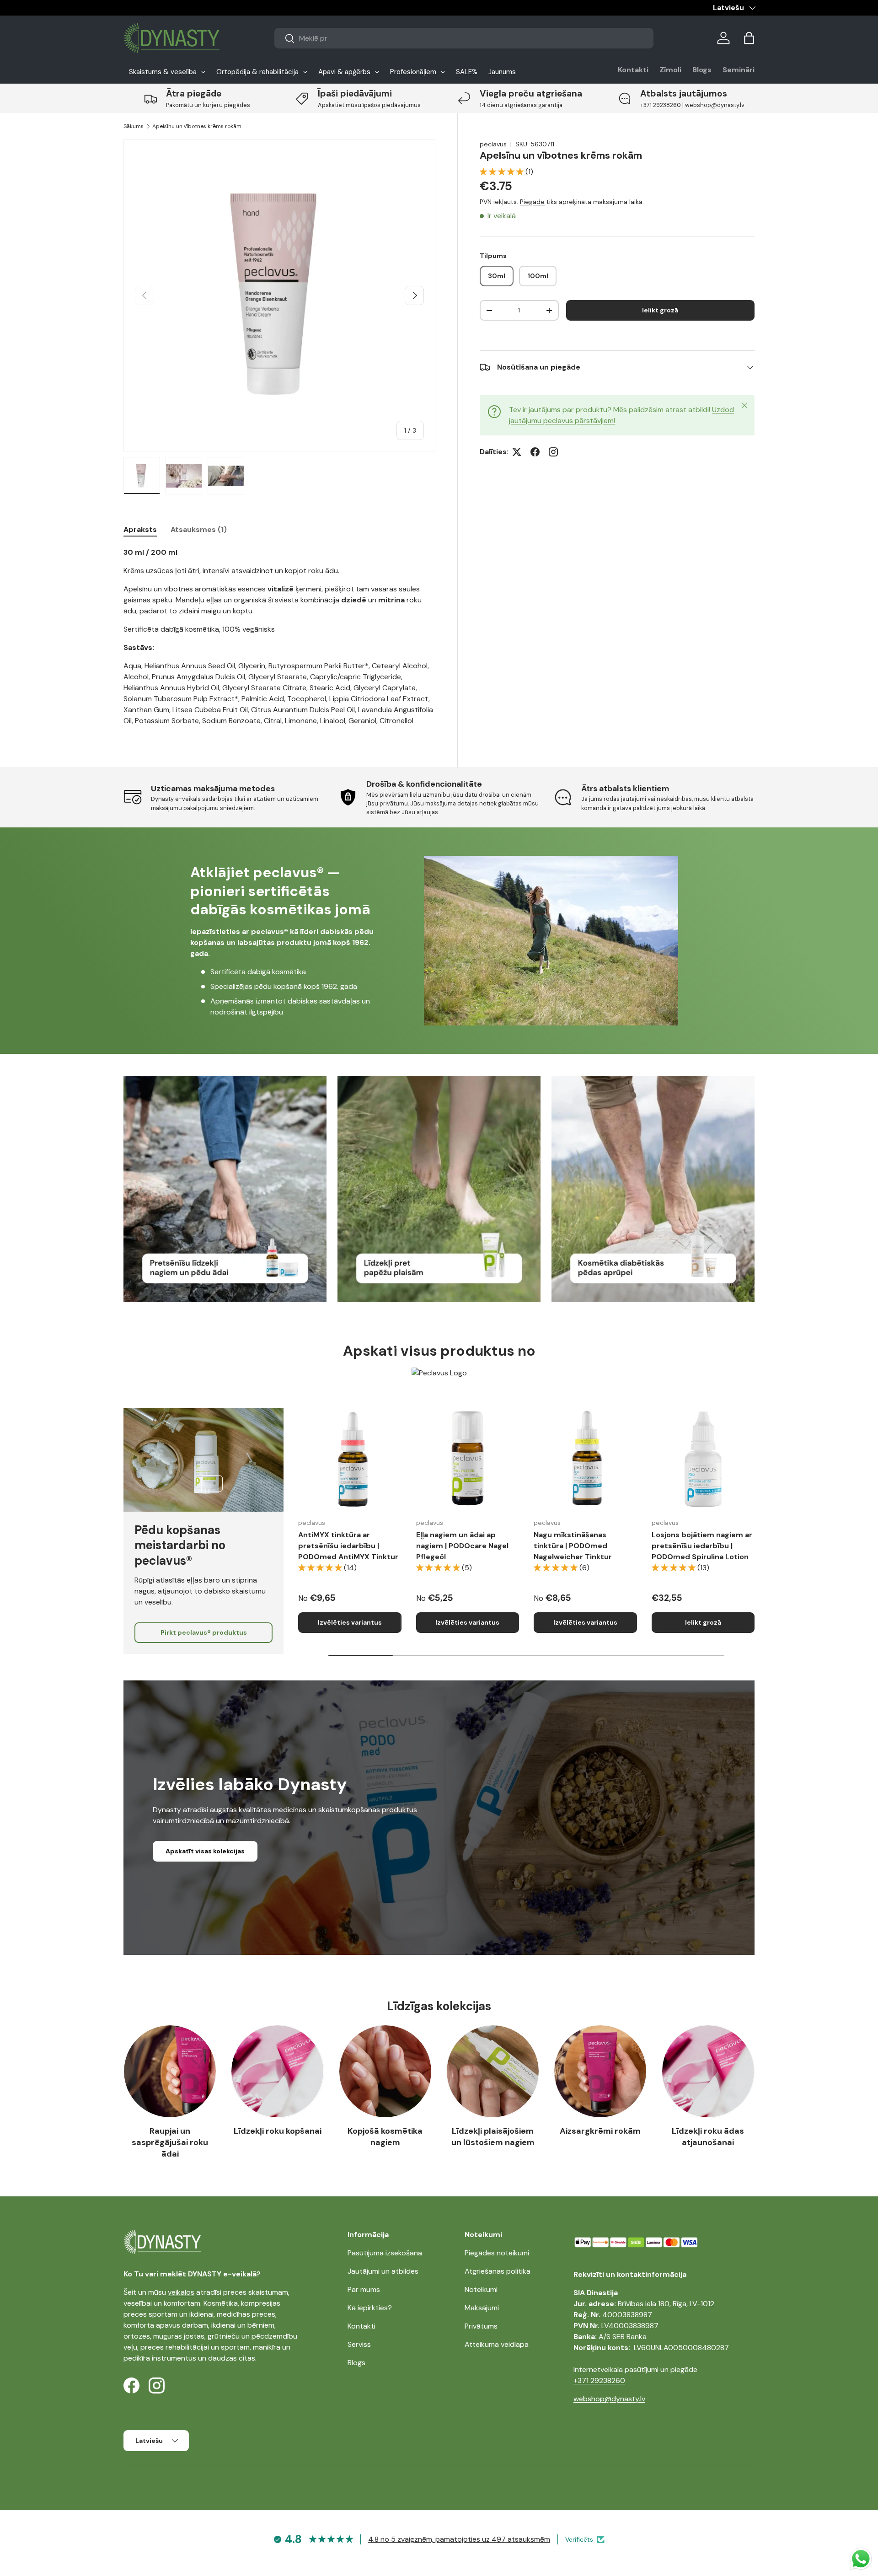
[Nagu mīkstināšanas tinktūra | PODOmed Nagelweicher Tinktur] (585, 1460)
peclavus (493, 144)
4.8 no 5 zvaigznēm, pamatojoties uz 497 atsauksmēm (459, 2539)
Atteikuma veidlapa (497, 2344)
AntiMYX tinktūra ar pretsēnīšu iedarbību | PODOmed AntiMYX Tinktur (348, 1546)
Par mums (364, 2289)
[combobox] (464, 38)
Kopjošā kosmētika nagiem (385, 2137)
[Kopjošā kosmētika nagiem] (385, 2071)
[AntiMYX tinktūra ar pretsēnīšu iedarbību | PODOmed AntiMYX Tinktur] (350, 1460)
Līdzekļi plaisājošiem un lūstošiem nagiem (493, 2137)
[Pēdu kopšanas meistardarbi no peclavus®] (203, 1460)
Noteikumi (481, 2289)
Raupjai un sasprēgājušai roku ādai (170, 2142)
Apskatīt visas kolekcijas (205, 1851)
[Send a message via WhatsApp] (861, 2559)
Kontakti (633, 70)
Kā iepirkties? (370, 2308)
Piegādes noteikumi (497, 2253)
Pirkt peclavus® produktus (204, 1632)
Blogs (702, 70)
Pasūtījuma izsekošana (385, 2253)
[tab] (140, 529)
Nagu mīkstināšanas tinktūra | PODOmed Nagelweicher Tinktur (573, 1546)
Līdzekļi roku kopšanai (278, 2131)
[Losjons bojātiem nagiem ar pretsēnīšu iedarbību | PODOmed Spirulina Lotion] (703, 1460)
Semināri (739, 70)
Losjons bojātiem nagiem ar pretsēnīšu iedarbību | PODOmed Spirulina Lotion (702, 1546)
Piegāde (532, 202)
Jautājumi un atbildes (383, 2271)
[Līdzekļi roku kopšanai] (277, 2071)
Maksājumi (482, 2308)
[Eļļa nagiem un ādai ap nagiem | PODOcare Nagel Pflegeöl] (468, 1460)
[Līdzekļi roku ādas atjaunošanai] (708, 2071)
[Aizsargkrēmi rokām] (600, 2071)
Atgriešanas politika (498, 2271)
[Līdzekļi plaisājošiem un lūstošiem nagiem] (493, 2071)
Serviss (359, 2344)
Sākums (134, 126)
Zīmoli (670, 70)
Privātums (481, 2326)
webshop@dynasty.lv (609, 2399)
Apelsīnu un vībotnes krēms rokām (197, 126)
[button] (749, 38)
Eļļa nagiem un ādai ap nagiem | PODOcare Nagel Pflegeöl (462, 1546)
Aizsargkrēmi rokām (600, 2131)
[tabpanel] (279, 637)
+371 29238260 (599, 2380)
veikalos (181, 2292)
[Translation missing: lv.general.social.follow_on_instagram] (553, 452)
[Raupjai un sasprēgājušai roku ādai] (170, 2071)
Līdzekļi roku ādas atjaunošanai (708, 2137)
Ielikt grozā (660, 311)
